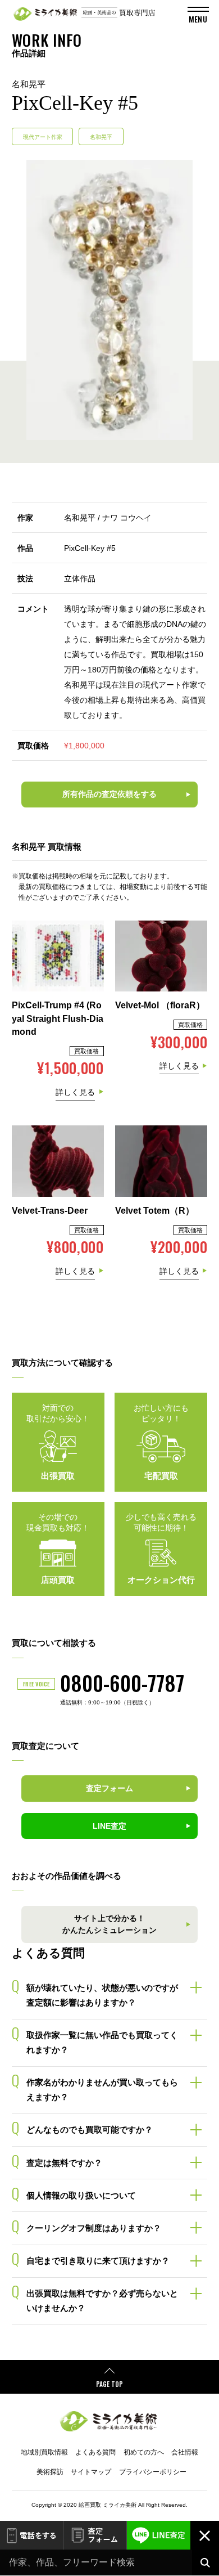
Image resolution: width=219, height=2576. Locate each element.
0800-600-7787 (122, 1683)
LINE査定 (159, 2535)
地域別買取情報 (44, 2452)
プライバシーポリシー (153, 2472)
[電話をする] (31, 2535)
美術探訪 (50, 2472)
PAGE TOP (109, 2384)
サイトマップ (91, 2472)
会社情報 (185, 2452)
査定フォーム (95, 2535)
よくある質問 (95, 2452)
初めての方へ (144, 2452)
